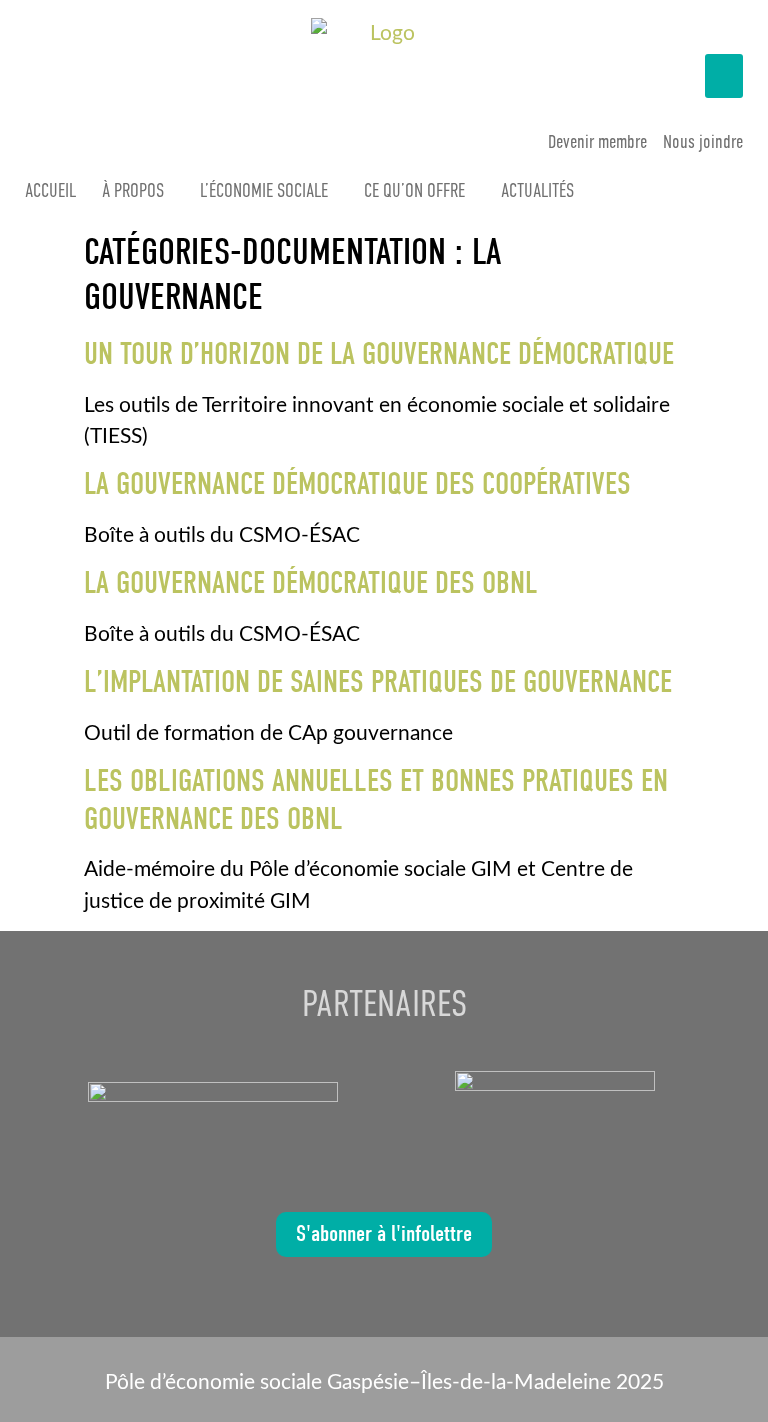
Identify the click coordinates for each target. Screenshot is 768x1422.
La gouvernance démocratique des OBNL (311, 583)
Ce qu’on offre (414, 190)
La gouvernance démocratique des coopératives (357, 484)
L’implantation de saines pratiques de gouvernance (378, 682)
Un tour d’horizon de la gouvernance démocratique (379, 354)
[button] (724, 76)
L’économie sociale (264, 190)
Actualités (537, 190)
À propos (133, 190)
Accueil (50, 190)
